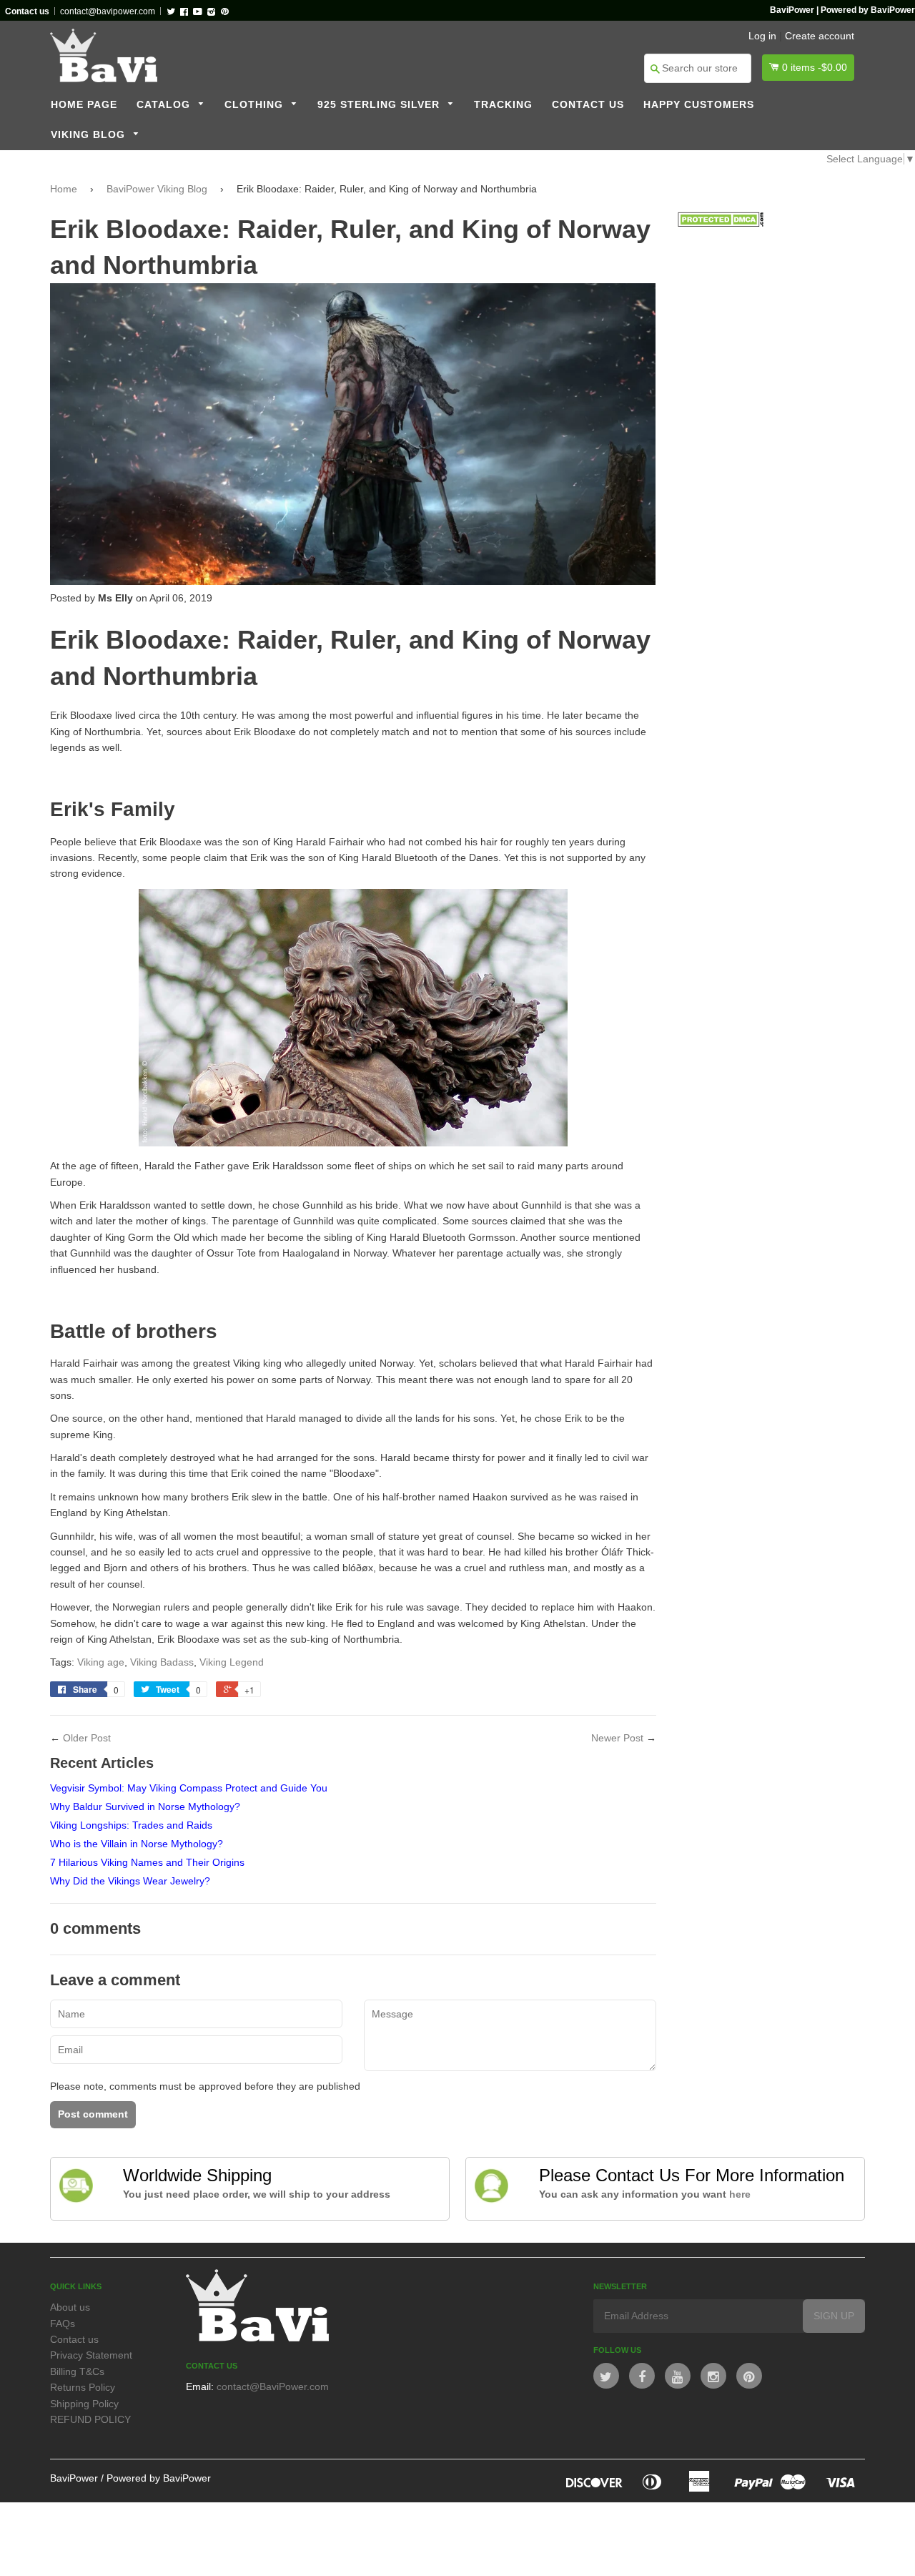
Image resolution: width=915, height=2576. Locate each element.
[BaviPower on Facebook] (642, 2376)
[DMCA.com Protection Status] (721, 223)
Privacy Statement (91, 2355)
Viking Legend (232, 1662)
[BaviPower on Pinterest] (749, 2376)
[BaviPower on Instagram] (713, 2376)
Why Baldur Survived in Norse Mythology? (145, 1806)
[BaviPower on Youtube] (678, 2376)
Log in (762, 36)
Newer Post (617, 1738)
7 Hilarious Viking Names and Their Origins (147, 1862)
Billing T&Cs (77, 2371)
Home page (84, 105)
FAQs (63, 2324)
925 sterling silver (380, 105)
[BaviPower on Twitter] (606, 2376)
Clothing (256, 105)
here (740, 2194)
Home (64, 189)
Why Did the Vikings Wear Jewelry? (130, 1881)
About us (70, 2307)
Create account (820, 36)
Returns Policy (83, 2387)
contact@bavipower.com (108, 11)
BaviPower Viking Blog (157, 189)
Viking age (101, 1662)
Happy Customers (699, 105)
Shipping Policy (84, 2404)
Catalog (165, 105)
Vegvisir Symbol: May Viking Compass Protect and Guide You (189, 1788)
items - (815, 67)
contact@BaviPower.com (273, 2386)
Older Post (87, 1738)
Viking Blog (90, 135)
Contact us (588, 105)
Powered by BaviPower (159, 2478)
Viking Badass (162, 1662)
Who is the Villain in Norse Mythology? (137, 1844)
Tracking (503, 105)
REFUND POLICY (90, 2419)
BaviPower (74, 2478)
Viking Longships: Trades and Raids (131, 1825)
